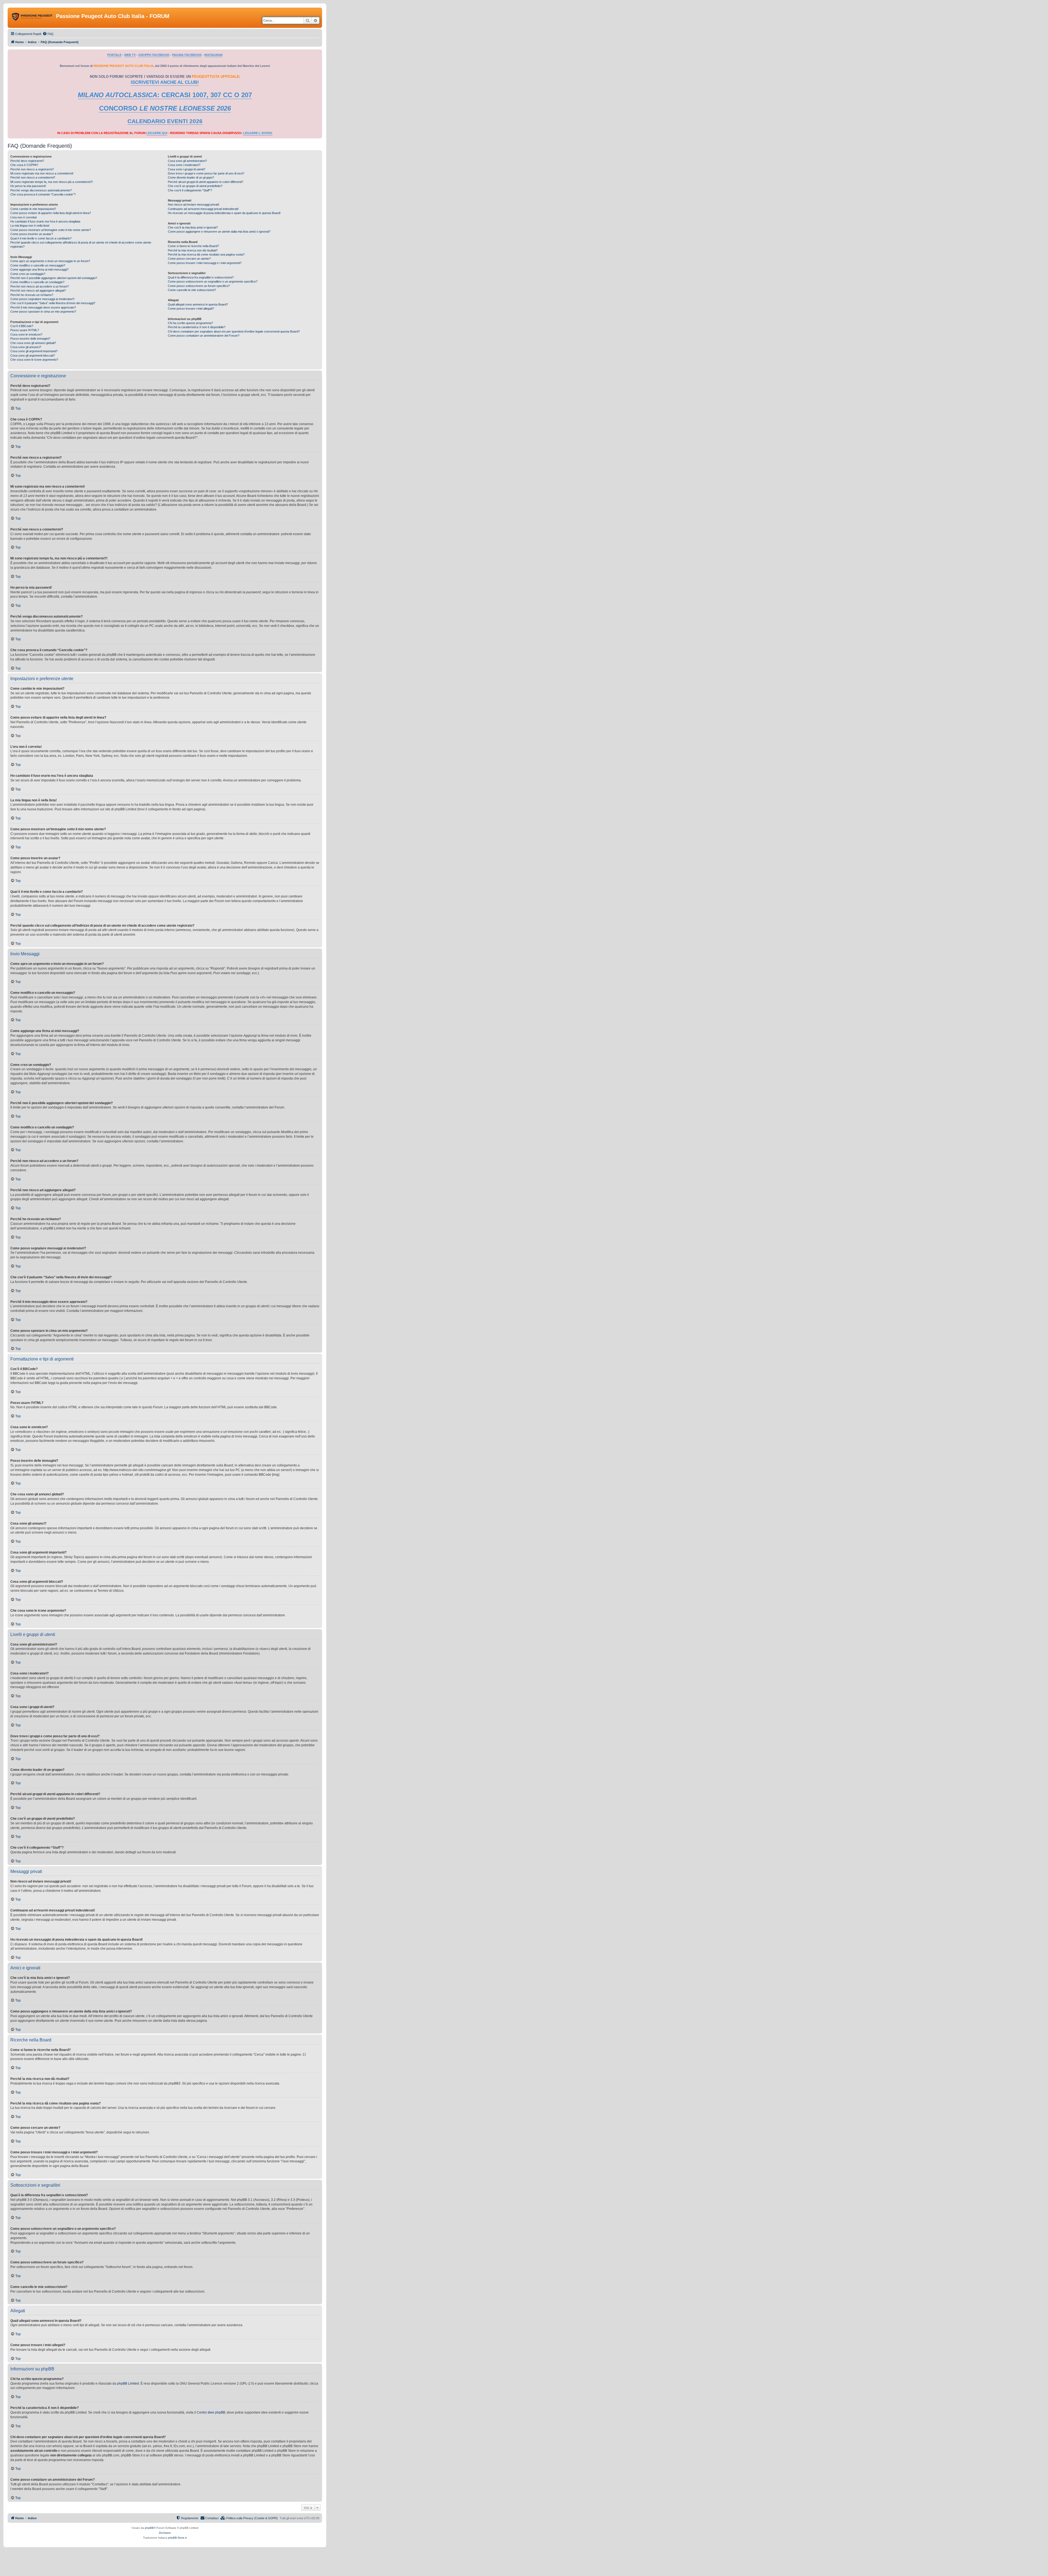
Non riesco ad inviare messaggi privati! (193, 204)
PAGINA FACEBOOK (187, 55)
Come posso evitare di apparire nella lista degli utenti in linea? (51, 213)
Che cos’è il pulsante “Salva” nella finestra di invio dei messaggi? (53, 303)
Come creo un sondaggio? (28, 274)
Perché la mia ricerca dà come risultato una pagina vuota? (206, 254)
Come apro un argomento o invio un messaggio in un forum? (50, 261)
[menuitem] (48, 34)
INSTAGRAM (213, 55)
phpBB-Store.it (177, 2538)
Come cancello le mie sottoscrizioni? (192, 290)
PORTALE (114, 55)
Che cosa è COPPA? (24, 165)
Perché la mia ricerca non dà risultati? (193, 250)
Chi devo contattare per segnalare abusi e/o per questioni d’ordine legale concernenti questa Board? (234, 331)
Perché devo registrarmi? (27, 161)
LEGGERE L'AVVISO (258, 133)
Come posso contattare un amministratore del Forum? (204, 336)
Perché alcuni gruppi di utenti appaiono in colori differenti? (206, 182)
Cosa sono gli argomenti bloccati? (33, 355)
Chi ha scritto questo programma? (190, 323)
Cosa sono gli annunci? (26, 347)
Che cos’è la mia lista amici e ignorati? (193, 227)
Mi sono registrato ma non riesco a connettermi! (42, 173)
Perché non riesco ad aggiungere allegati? (38, 290)
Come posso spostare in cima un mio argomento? (43, 312)
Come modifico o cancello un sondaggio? (37, 282)
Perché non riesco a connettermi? (33, 177)
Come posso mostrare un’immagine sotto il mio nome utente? (51, 230)
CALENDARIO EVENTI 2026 (165, 121)
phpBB (149, 2528)
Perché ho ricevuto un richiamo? (32, 295)
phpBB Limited (128, 2384)
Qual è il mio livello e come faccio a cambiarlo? (41, 238)
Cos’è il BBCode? (22, 326)
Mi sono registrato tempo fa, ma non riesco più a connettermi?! (52, 182)
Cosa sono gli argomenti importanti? (34, 351)
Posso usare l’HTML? (25, 330)
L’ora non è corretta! (24, 217)
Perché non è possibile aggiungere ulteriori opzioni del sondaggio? (54, 278)
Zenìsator (165, 2533)
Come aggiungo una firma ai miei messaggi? (39, 269)
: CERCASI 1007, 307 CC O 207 (165, 95)
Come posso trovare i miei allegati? (191, 309)
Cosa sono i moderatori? (184, 165)
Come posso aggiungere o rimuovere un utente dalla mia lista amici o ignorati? (219, 232)
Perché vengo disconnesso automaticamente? (41, 190)
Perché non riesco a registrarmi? (32, 169)
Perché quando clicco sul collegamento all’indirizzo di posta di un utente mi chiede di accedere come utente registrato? (81, 244)
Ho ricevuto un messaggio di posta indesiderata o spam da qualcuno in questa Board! (224, 213)
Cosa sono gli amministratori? (187, 161)
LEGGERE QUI (157, 133)
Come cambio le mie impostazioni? (33, 209)
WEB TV (130, 55)
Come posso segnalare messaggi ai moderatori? (42, 299)
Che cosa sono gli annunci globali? (33, 343)
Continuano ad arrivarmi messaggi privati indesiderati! (203, 209)
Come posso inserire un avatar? (32, 234)
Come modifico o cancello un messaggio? (38, 265)
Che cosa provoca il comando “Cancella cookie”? (43, 194)
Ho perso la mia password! (28, 186)
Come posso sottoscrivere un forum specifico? (199, 286)
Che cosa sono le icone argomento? (34, 360)
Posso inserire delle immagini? (30, 339)
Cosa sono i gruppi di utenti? (187, 169)
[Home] (32, 18)
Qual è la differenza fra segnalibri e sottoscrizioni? (201, 277)
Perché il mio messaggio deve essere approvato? (43, 307)
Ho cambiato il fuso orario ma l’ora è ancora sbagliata (45, 221)
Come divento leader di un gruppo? (191, 177)
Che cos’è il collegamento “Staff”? (190, 190)
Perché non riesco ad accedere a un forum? (40, 286)
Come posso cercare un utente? (189, 259)
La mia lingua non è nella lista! (30, 226)
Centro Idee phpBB (211, 2412)
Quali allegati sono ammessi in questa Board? (198, 304)
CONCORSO (165, 108)
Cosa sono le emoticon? (26, 334)
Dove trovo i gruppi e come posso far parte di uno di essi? (206, 173)
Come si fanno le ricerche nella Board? (193, 246)
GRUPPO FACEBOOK (154, 55)
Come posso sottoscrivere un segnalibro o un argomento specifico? (213, 281)
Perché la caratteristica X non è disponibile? (197, 327)
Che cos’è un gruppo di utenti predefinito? (195, 186)
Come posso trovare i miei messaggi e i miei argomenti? (205, 263)
